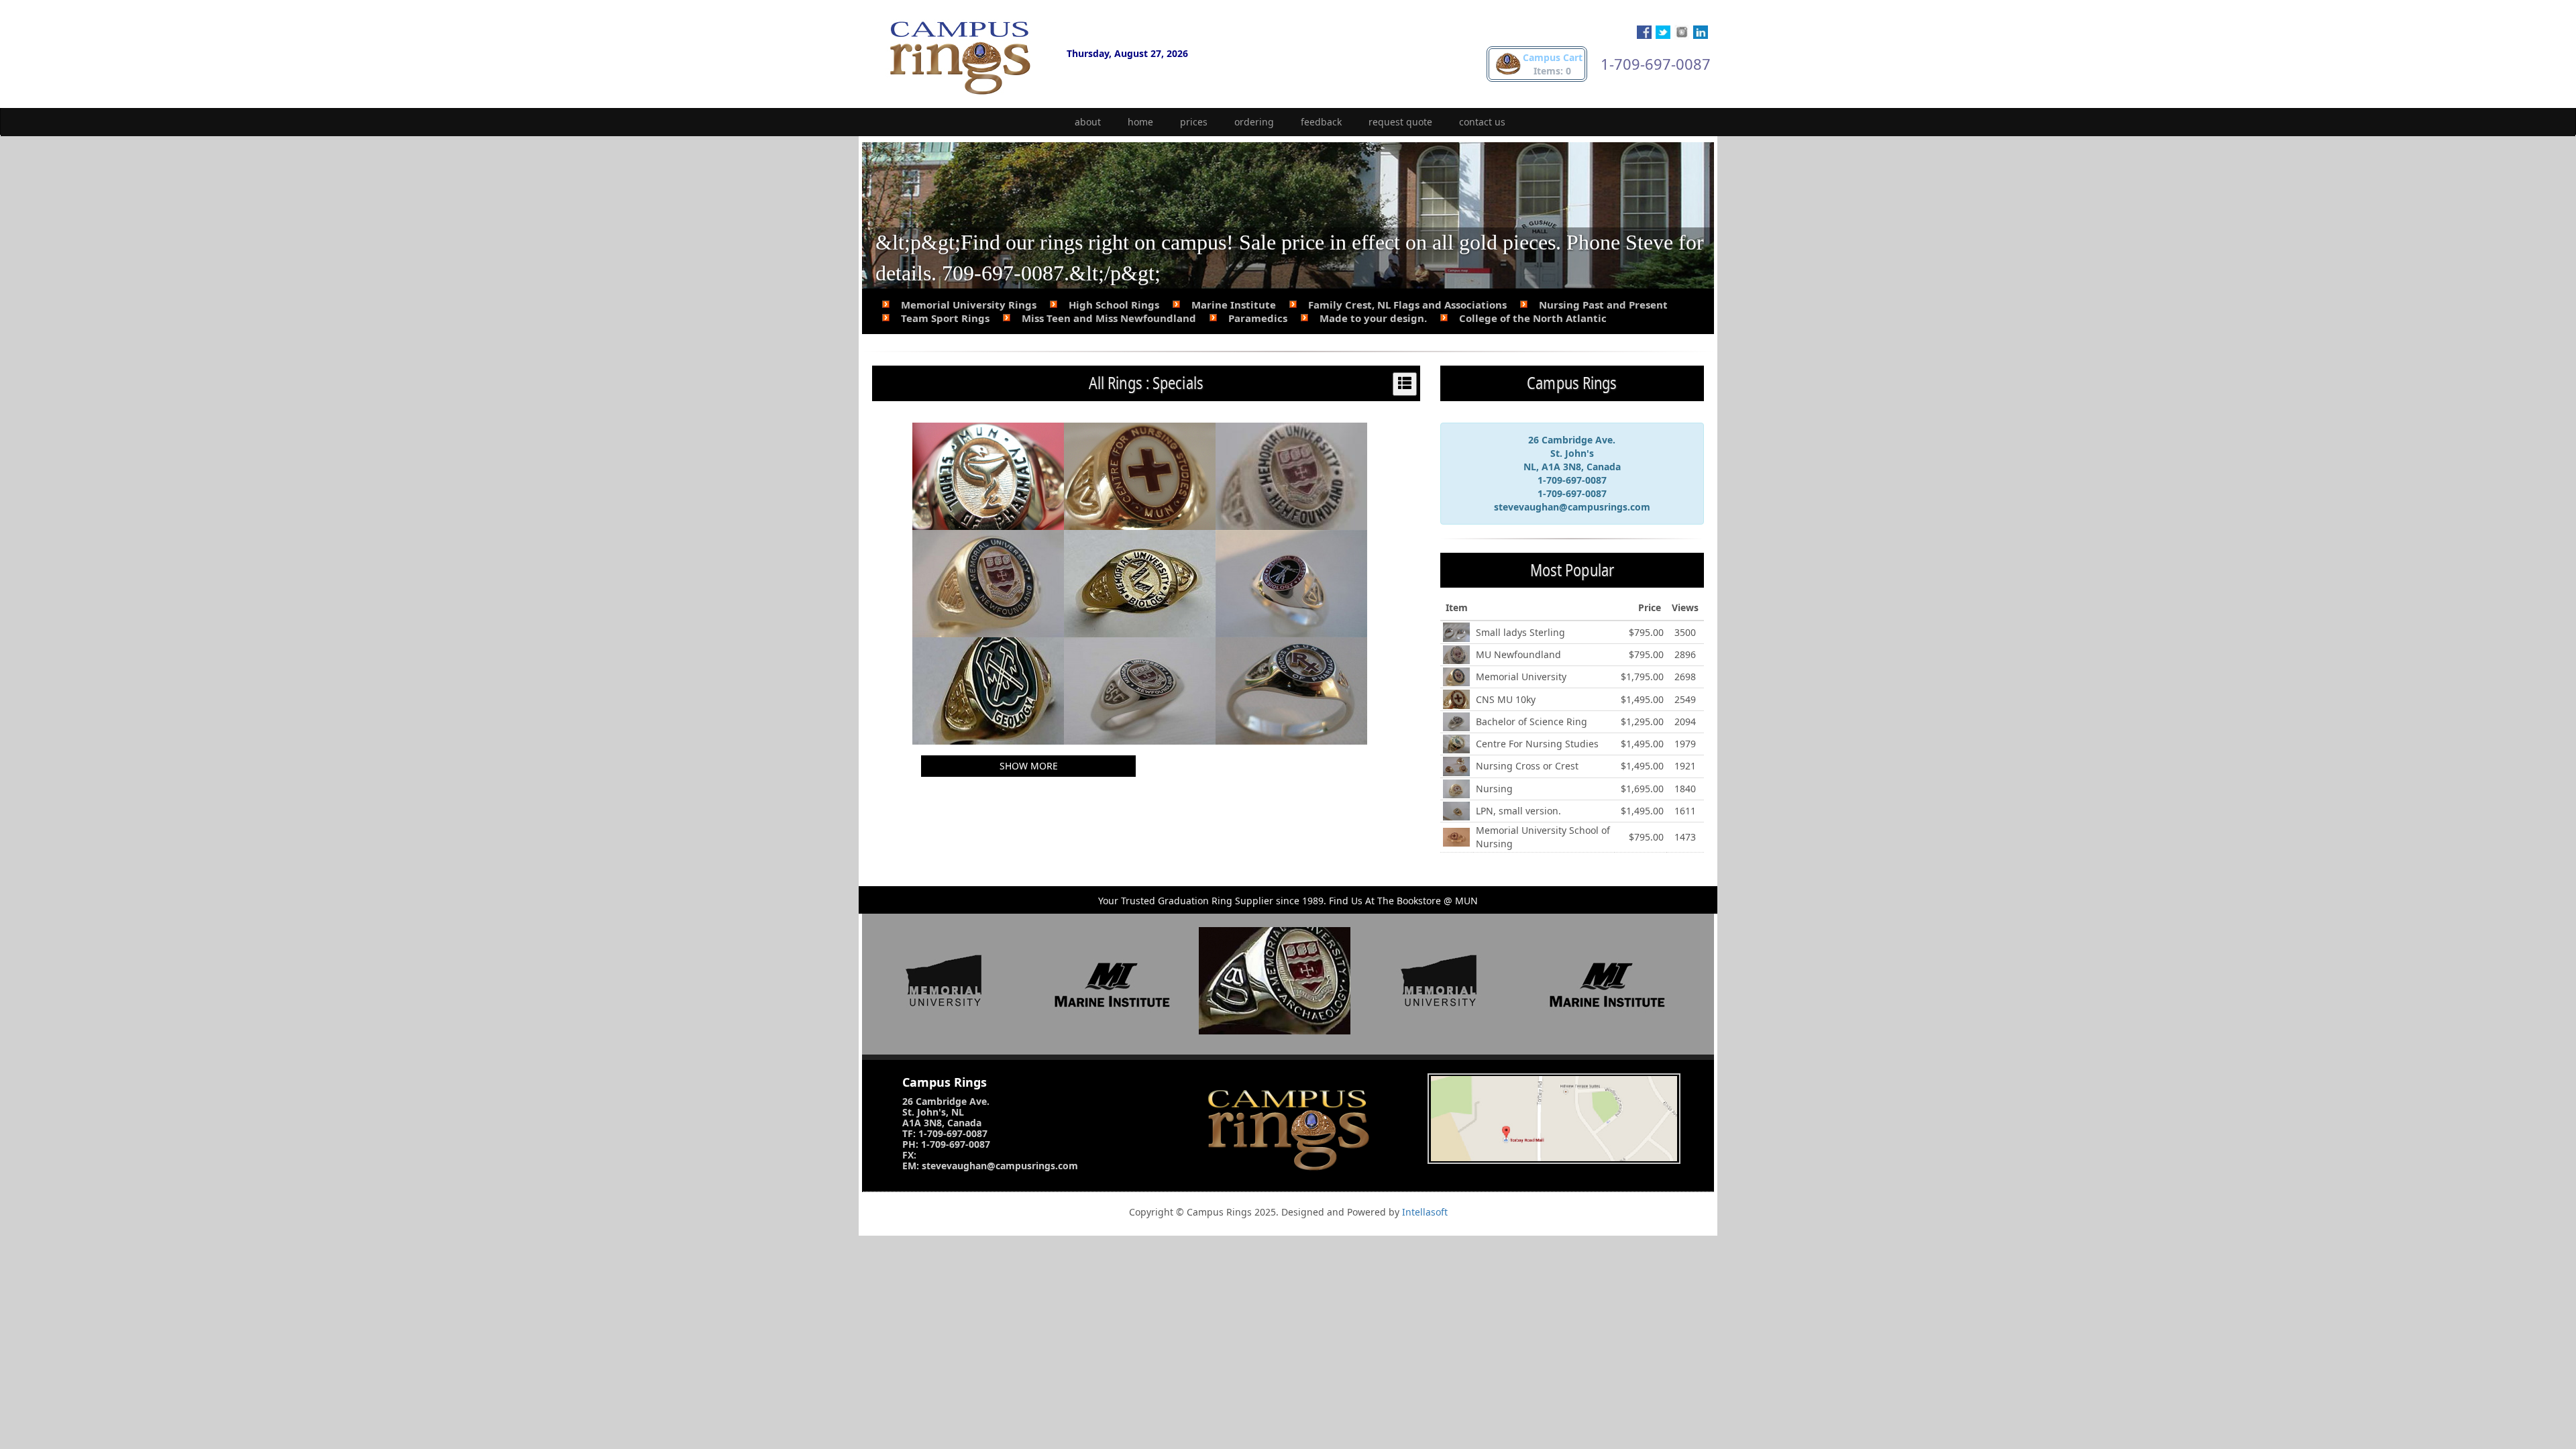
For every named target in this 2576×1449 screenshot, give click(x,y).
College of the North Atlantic (1533, 318)
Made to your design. (1373, 318)
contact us (1482, 122)
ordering (1254, 122)
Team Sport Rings (945, 318)
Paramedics (1258, 318)
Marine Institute (1234, 305)
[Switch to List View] (1405, 384)
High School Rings (1114, 305)
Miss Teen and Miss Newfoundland (1109, 318)
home (1140, 122)
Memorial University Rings (969, 305)
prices (1194, 122)
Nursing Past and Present (1603, 305)
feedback (1321, 122)
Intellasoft (1425, 1212)
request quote (1400, 122)
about (1088, 122)
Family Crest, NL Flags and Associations (1407, 305)
